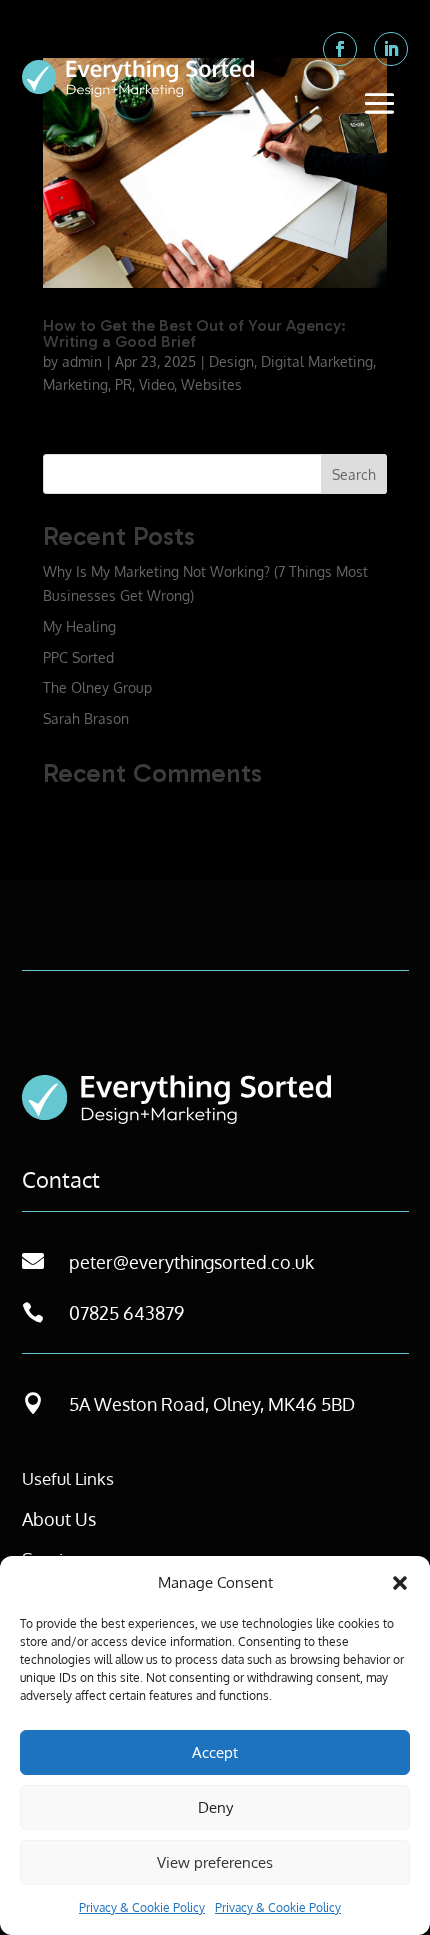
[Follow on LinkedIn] (391, 49)
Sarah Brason (86, 718)
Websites (211, 384)
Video (156, 384)
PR (123, 384)
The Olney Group (97, 687)
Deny (215, 1807)
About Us (59, 1519)
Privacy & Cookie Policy (142, 1907)
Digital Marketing (317, 361)
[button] (400, 1583)
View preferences (215, 1862)
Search (354, 474)
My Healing (79, 626)
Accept (215, 1752)
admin (82, 361)
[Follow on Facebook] (340, 49)
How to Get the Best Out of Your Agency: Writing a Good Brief (194, 333)
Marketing (75, 384)
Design (231, 361)
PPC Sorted (78, 657)
